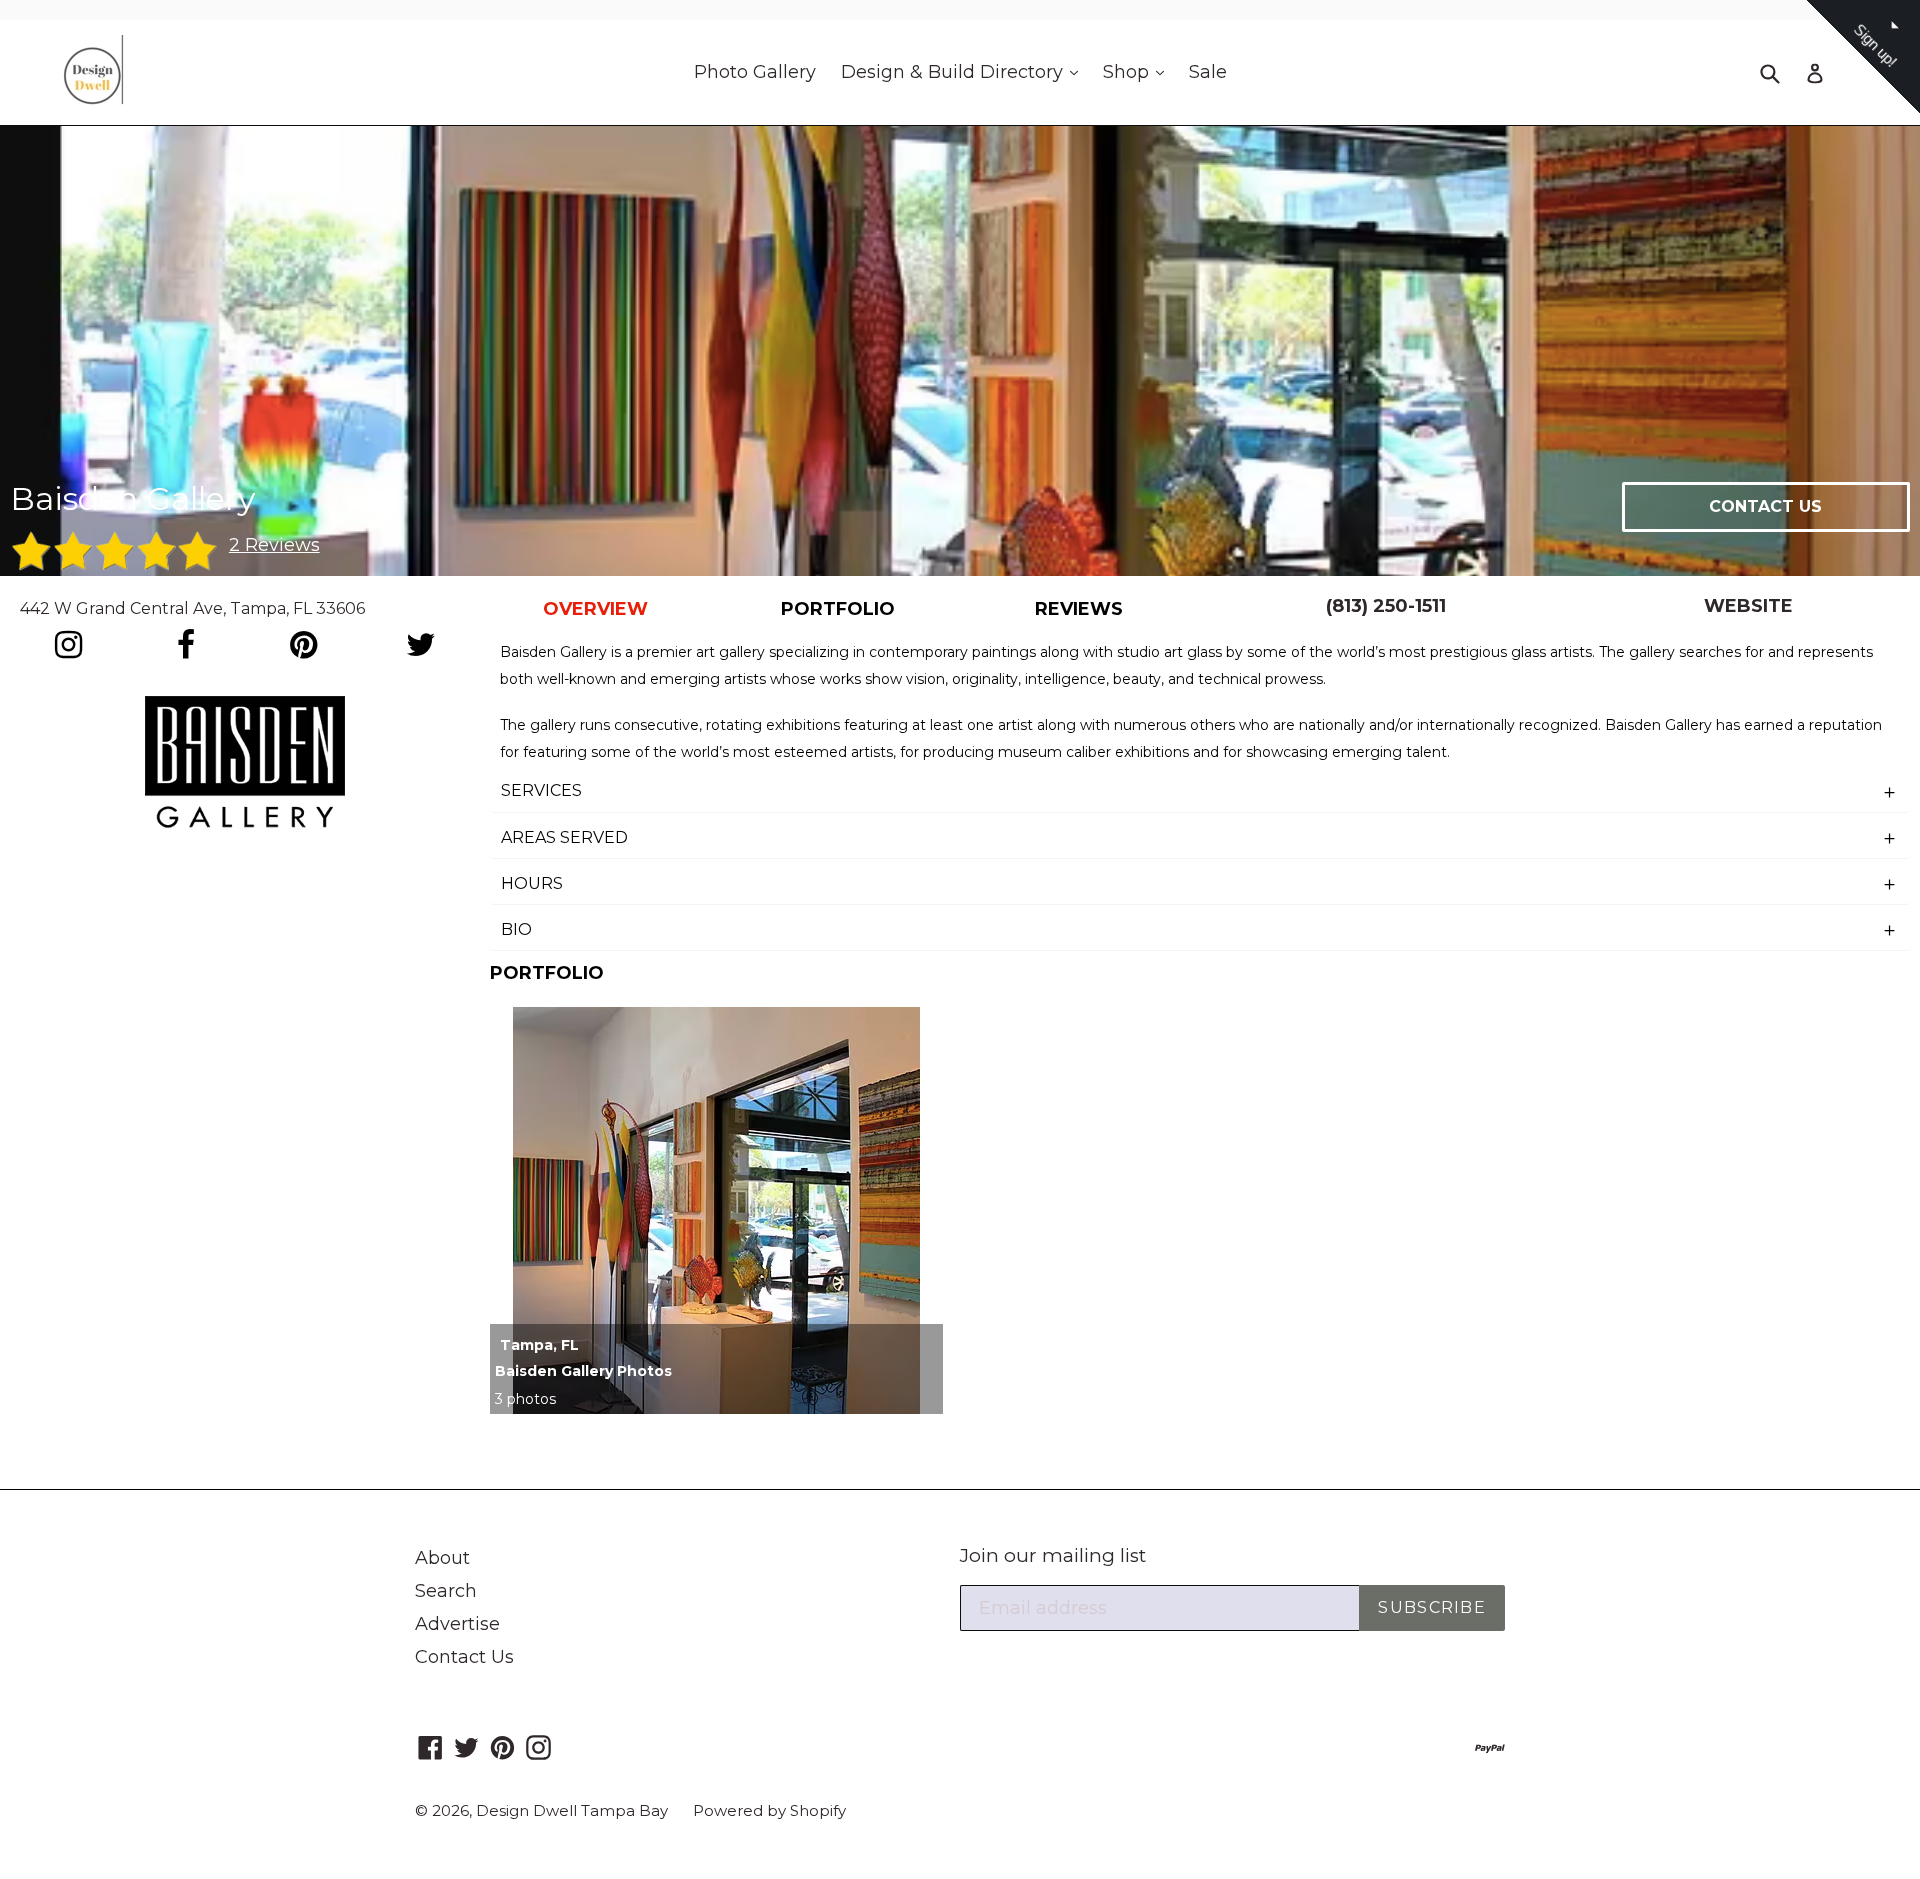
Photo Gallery (755, 72)
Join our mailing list (1053, 1556)
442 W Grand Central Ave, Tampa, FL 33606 (192, 608)
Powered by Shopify (769, 1810)
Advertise (457, 1624)
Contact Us (464, 1657)
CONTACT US (1765, 506)
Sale (1208, 72)
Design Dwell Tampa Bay (572, 1810)
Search (446, 1591)
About (442, 1558)
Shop (1138, 71)
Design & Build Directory (964, 71)
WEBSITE (1748, 606)
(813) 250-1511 (1386, 606)
